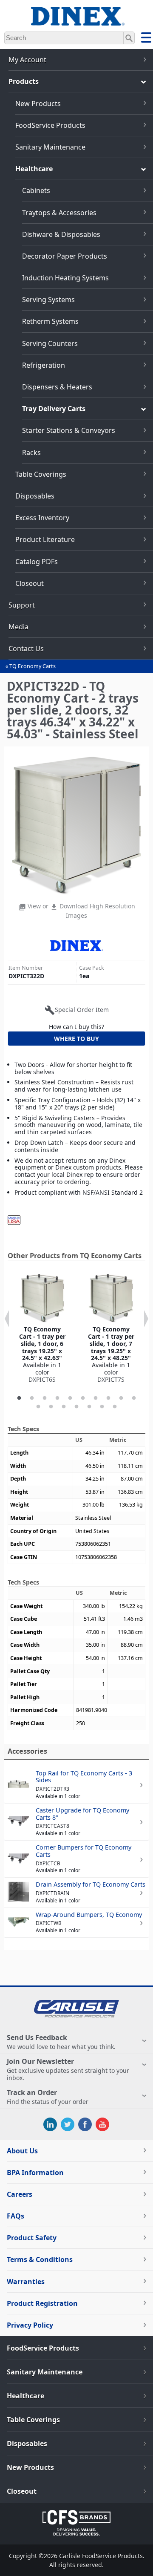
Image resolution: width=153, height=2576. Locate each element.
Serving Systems (48, 300)
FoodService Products (50, 125)
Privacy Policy (30, 2325)
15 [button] (89, 1407)
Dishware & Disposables (61, 234)
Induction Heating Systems (65, 278)
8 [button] (108, 1398)
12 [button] (51, 1407)
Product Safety (32, 2238)
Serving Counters (50, 343)
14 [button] (76, 1407)
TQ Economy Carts (33, 666)
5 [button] (70, 1398)
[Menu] (146, 39)
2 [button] (32, 1398)
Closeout (30, 583)
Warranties (26, 2282)
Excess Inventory (42, 518)
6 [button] (83, 1398)
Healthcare (34, 169)
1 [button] (19, 1398)
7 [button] (96, 1398)
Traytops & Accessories (59, 213)
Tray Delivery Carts (54, 409)
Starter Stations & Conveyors (69, 430)
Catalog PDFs (37, 562)
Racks (31, 452)
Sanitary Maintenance (50, 147)
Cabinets (36, 190)
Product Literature (45, 539)
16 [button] (102, 1407)
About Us (22, 2151)
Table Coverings (41, 474)
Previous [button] (7, 1319)
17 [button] (115, 1407)
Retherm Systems (50, 321)
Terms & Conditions (40, 2259)
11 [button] (38, 1407)
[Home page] (76, 21)
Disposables (35, 496)
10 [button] (134, 1398)
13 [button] (64, 1407)
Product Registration (42, 2303)
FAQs (16, 2216)
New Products (38, 104)
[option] (42, 1328)
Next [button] (146, 1319)
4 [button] (57, 1398)
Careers (20, 2194)
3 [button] (45, 1398)
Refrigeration (44, 365)
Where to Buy (76, 1039)
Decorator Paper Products (65, 256)
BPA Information (35, 2173)
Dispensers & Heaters (57, 387)
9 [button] (121, 1398)
